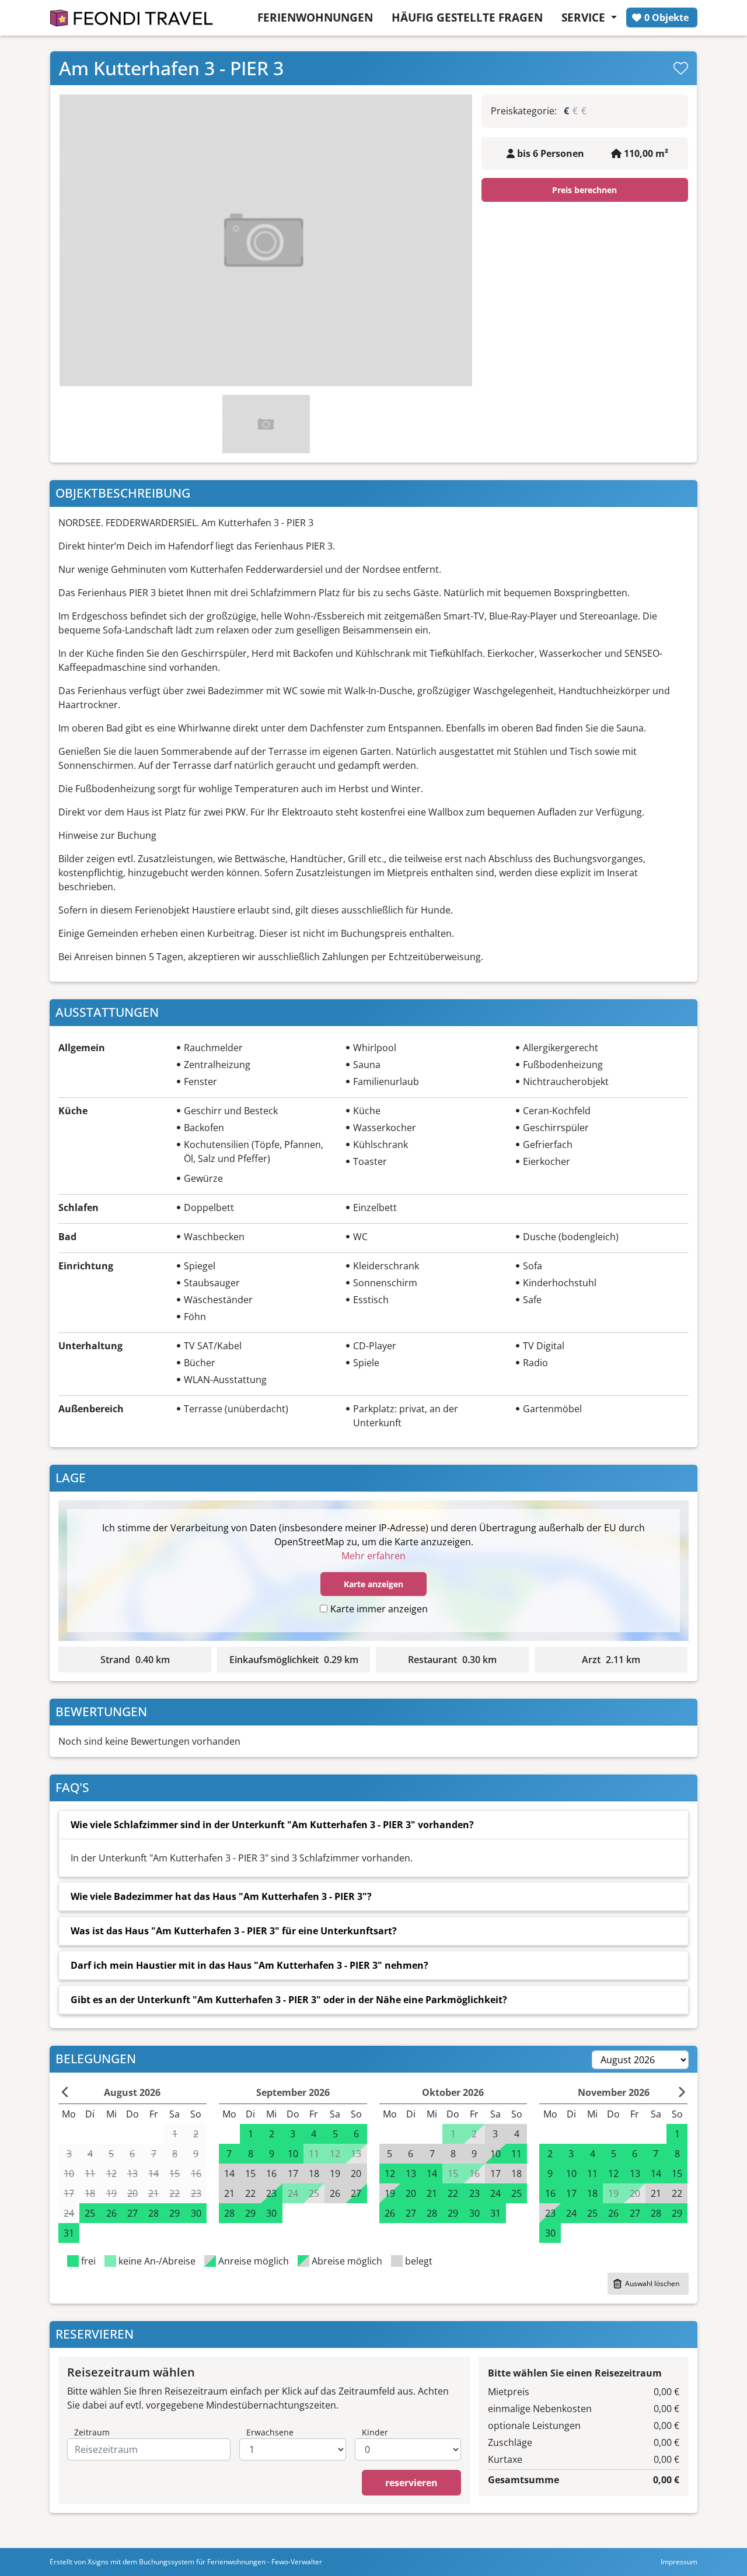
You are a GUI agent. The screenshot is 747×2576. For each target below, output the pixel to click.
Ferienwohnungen (315, 17)
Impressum (679, 2562)
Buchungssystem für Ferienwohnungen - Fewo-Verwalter (231, 2562)
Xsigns (98, 2562)
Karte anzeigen (373, 1584)
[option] (266, 240)
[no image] (266, 240)
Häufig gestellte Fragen (467, 17)
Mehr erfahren (373, 1556)
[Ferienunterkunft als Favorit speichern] (681, 68)
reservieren (411, 2483)
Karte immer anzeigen (379, 1609)
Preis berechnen (584, 190)
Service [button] (585, 17)
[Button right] (681, 2092)
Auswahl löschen (652, 2283)
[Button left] (66, 2092)
